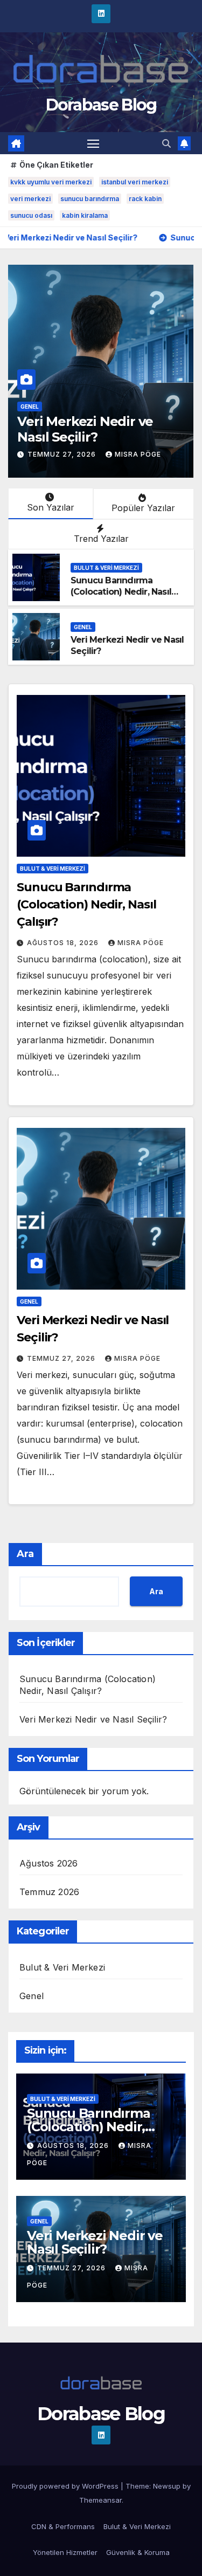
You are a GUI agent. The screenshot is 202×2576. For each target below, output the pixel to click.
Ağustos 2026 (48, 1863)
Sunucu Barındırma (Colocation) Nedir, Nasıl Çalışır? (121, 592)
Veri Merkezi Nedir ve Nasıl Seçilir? (85, 429)
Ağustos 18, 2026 (64, 943)
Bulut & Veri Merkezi (106, 568)
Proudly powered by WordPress (66, 2486)
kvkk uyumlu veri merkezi (51, 182)
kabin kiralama (85, 215)
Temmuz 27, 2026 (63, 454)
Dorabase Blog (101, 105)
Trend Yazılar (101, 539)
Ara (25, 1554)
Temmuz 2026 (49, 1892)
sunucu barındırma (90, 199)
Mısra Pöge (138, 454)
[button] (166, 143)
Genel (30, 407)
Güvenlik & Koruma (138, 2552)
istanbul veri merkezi (135, 182)
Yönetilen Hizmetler (65, 2552)
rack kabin (145, 199)
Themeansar (100, 2500)
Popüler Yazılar (143, 508)
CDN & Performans (63, 2526)
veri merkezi (30, 199)
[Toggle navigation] (93, 143)
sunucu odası (31, 215)
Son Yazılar (51, 507)
